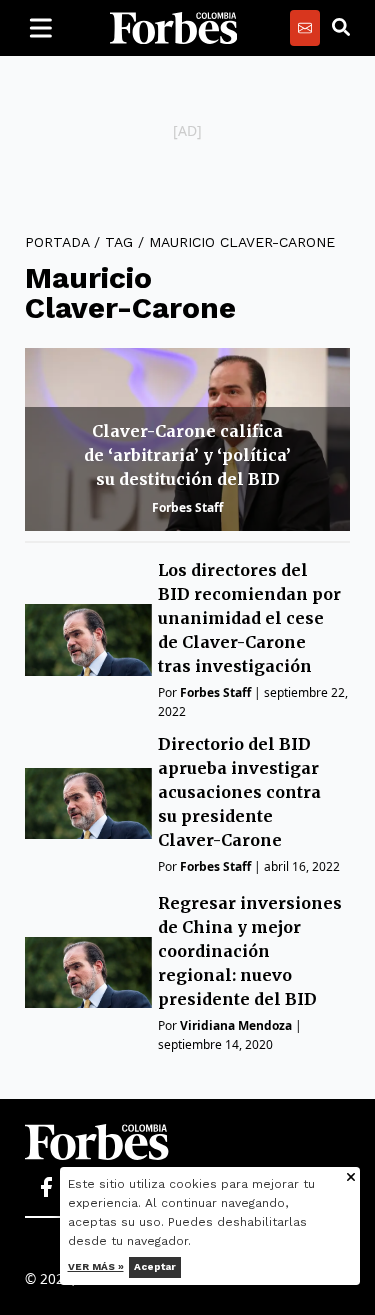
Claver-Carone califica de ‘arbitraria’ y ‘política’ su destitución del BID (187, 455)
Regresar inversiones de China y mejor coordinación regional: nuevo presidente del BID (250, 951)
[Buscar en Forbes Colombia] (341, 28)
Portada (57, 242)
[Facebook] (46, 1188)
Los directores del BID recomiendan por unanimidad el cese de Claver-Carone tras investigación (249, 618)
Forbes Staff (187, 507)
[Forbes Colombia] (174, 28)
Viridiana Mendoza (236, 1025)
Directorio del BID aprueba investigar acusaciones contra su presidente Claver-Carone (239, 792)
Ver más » (96, 1266)
